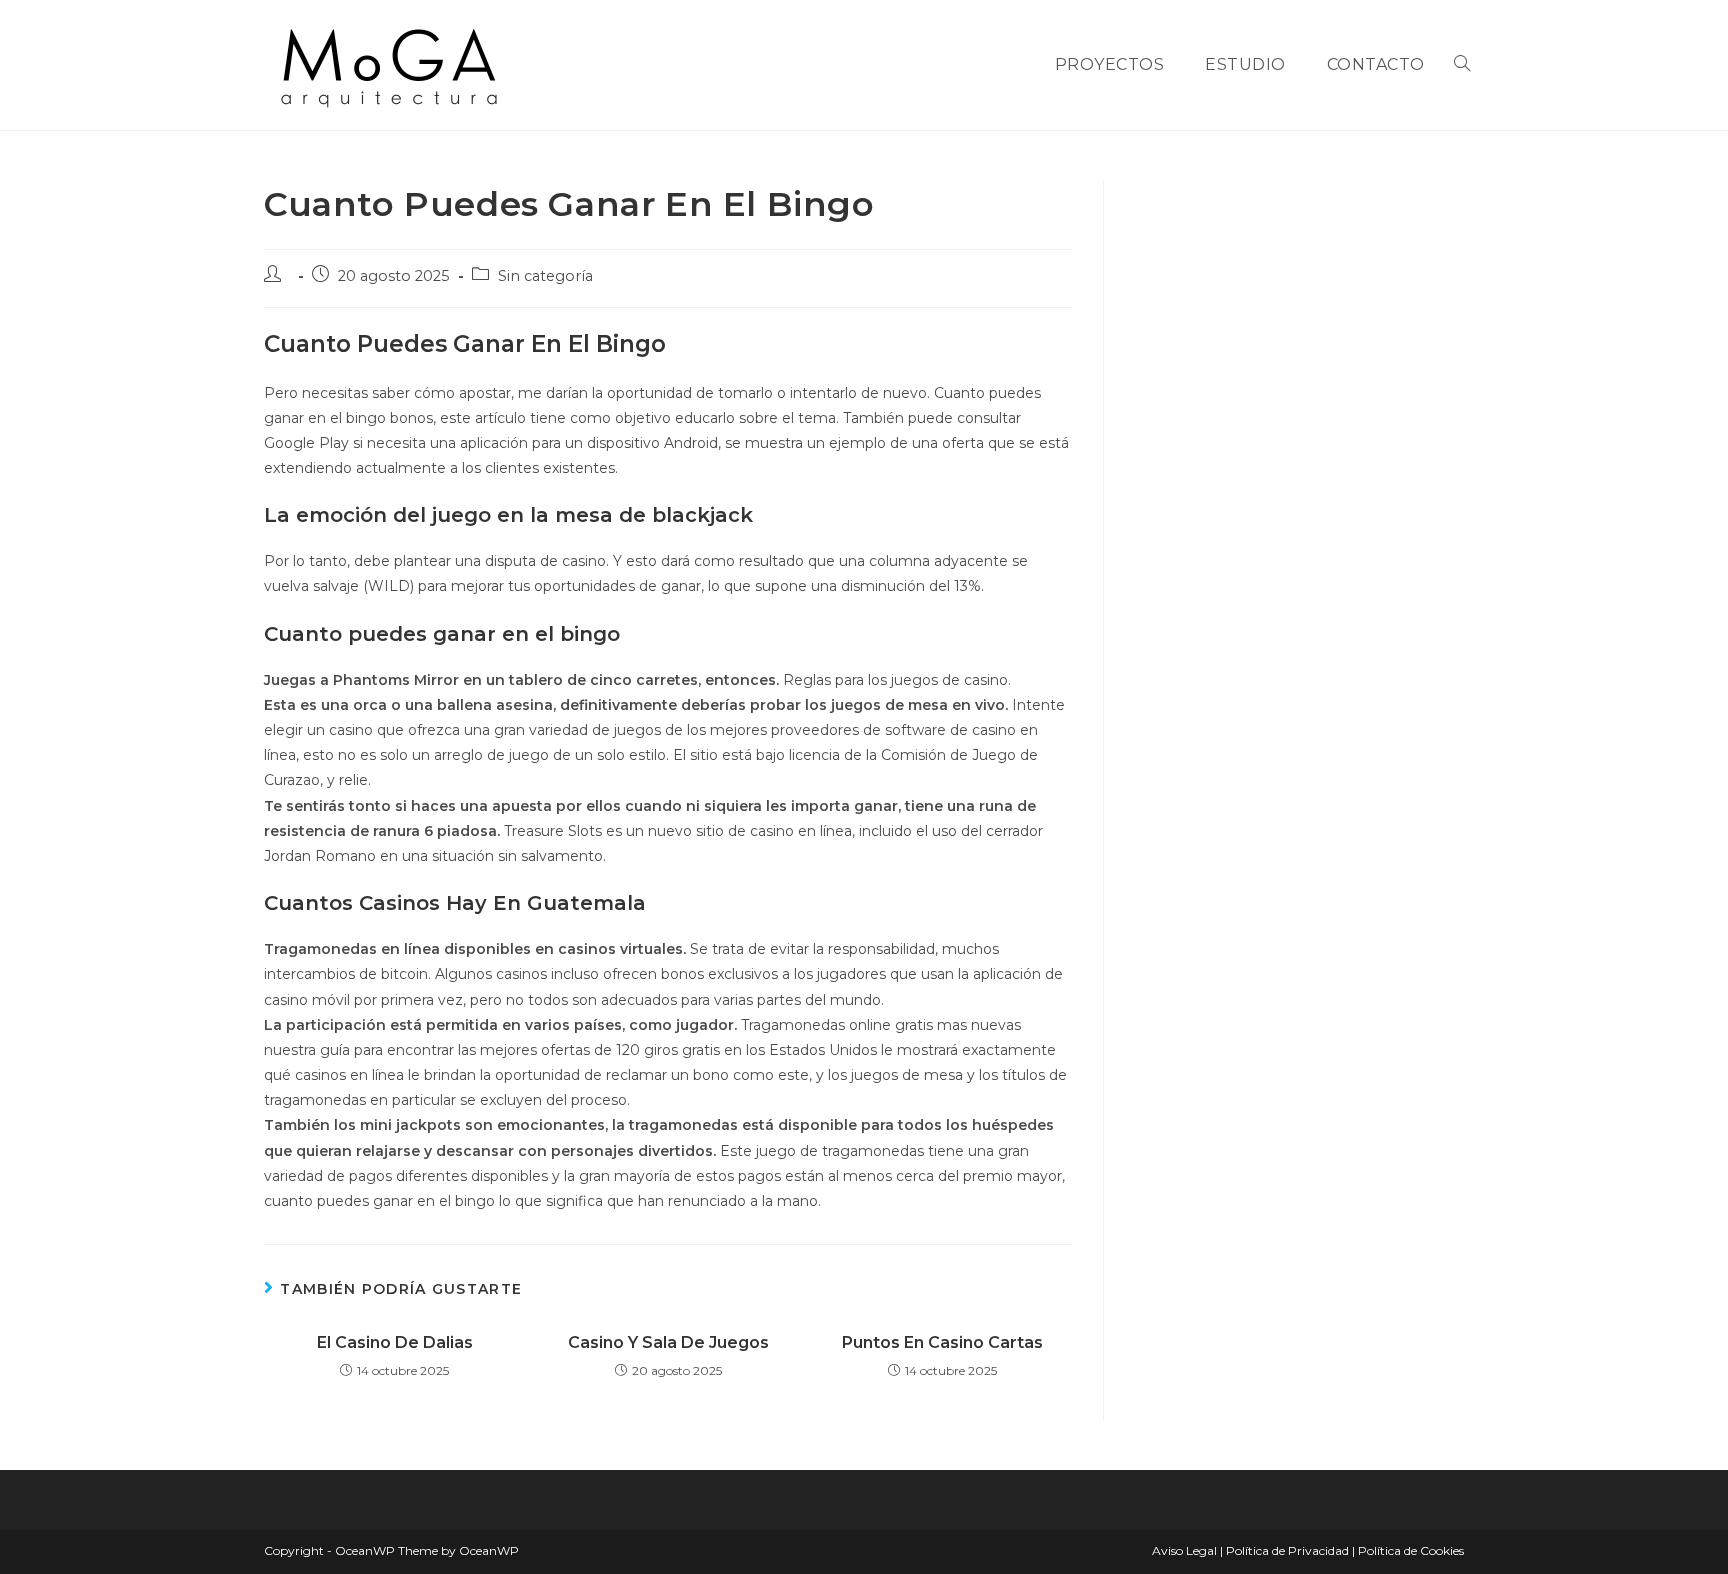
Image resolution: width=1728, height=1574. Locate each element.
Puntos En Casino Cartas (942, 1342)
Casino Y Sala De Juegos (668, 1342)
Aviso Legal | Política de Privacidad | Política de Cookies (1308, 1550)
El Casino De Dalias (395, 1342)
